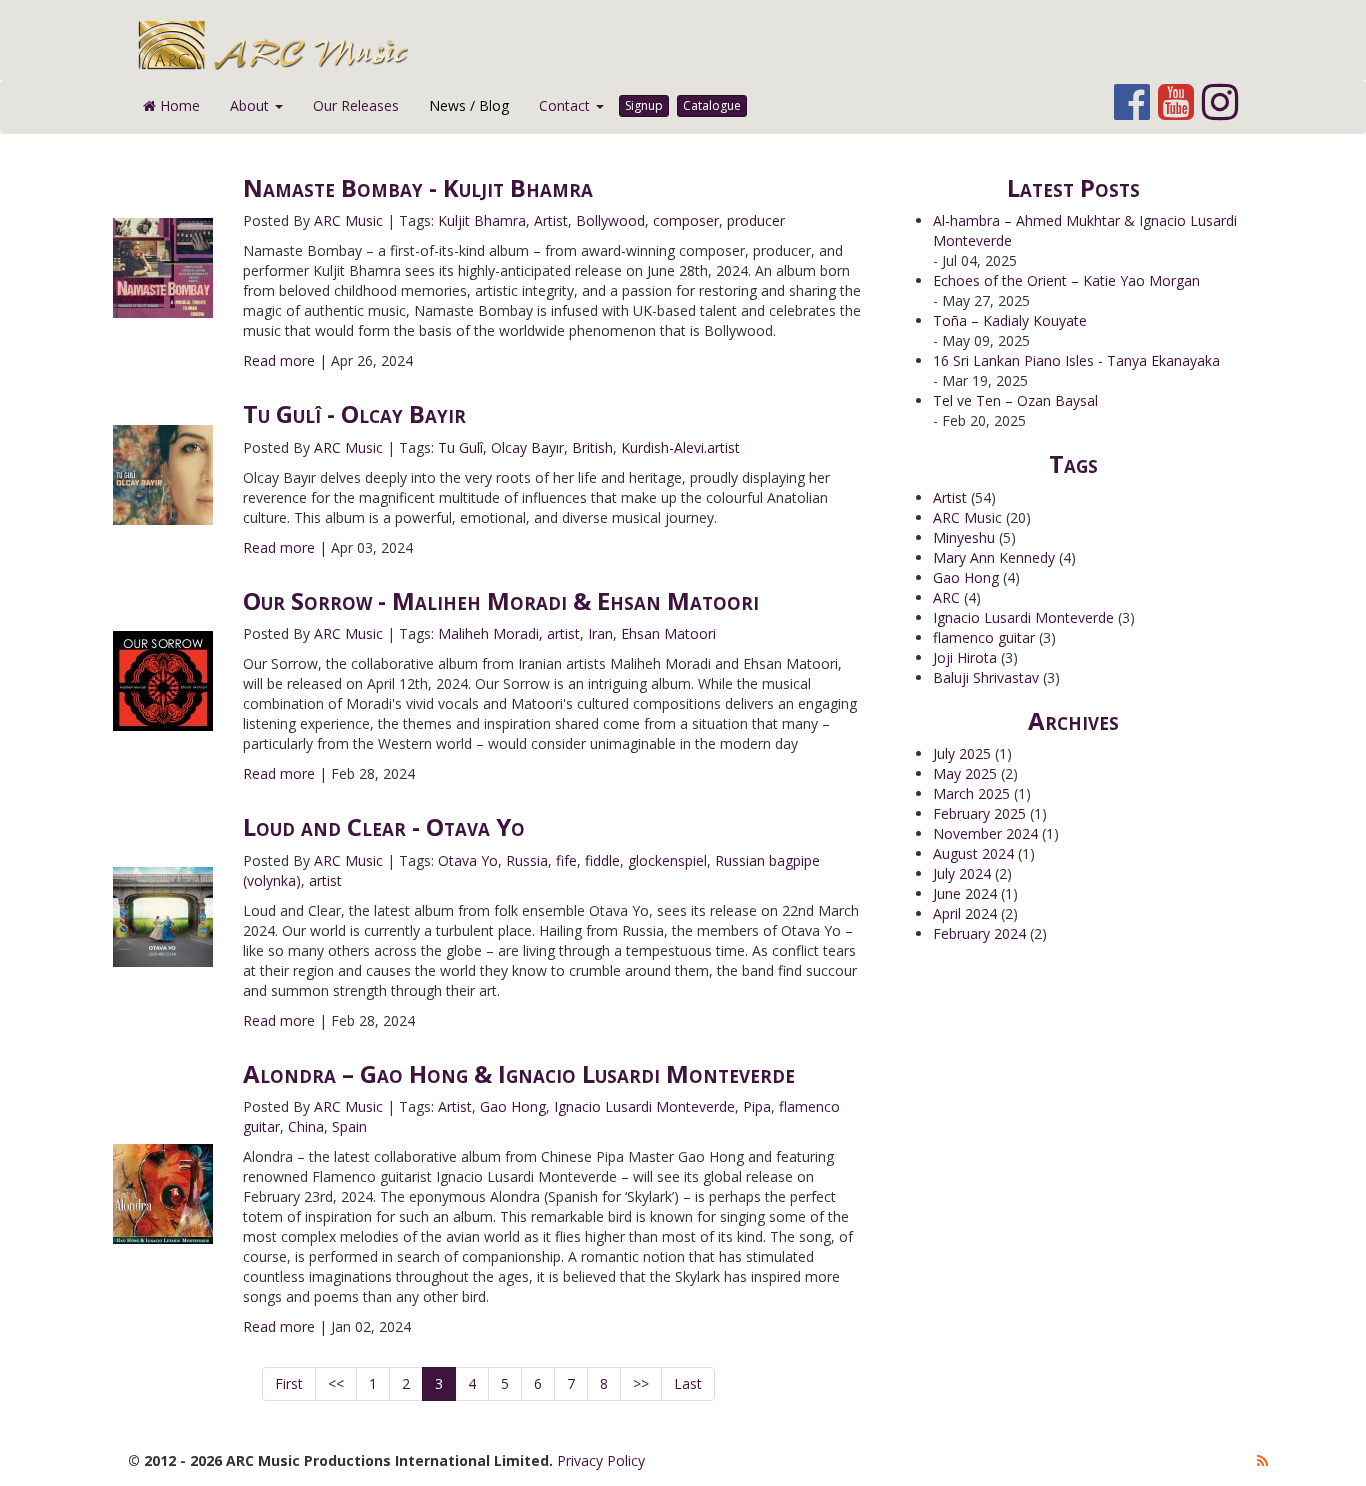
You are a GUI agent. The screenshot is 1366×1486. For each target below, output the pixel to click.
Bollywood (610, 220)
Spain (349, 1126)
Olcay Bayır (527, 447)
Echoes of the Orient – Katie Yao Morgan (1066, 280)
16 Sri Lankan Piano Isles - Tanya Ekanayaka (1076, 360)
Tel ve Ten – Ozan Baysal (1015, 400)
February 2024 (979, 933)
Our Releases (356, 105)
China (306, 1126)
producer (756, 220)
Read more (279, 360)
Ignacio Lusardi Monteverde (644, 1106)
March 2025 (971, 793)
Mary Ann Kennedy (994, 557)
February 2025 (979, 813)
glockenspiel (667, 860)
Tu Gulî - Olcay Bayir (354, 413)
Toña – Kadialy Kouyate (1010, 320)
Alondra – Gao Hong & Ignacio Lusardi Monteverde (519, 1073)
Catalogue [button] (712, 105)
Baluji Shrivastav (986, 677)
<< (336, 1383)
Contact (566, 105)
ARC (946, 597)
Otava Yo (468, 860)
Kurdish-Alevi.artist (680, 447)
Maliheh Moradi (488, 633)
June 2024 (965, 893)
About (251, 105)
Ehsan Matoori (668, 633)
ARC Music (348, 220)
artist (563, 633)
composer (686, 220)
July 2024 (962, 873)
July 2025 (962, 753)
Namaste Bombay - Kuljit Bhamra (418, 187)
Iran (600, 633)
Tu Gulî (460, 447)
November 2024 (985, 833)
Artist (551, 220)
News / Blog (469, 105)
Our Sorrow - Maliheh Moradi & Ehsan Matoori (501, 600)
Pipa (757, 1106)
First (289, 1383)
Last (688, 1383)
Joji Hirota (965, 657)
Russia (527, 860)
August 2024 (973, 853)
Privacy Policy (601, 1460)
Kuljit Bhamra (482, 220)
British (592, 447)
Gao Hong (513, 1106)
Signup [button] (644, 105)
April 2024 (965, 913)
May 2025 (965, 773)
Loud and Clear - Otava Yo (384, 826)
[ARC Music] (695, 45)
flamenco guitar (984, 637)
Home (178, 105)
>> (641, 1383)
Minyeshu (964, 537)
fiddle (602, 860)
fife (566, 860)
